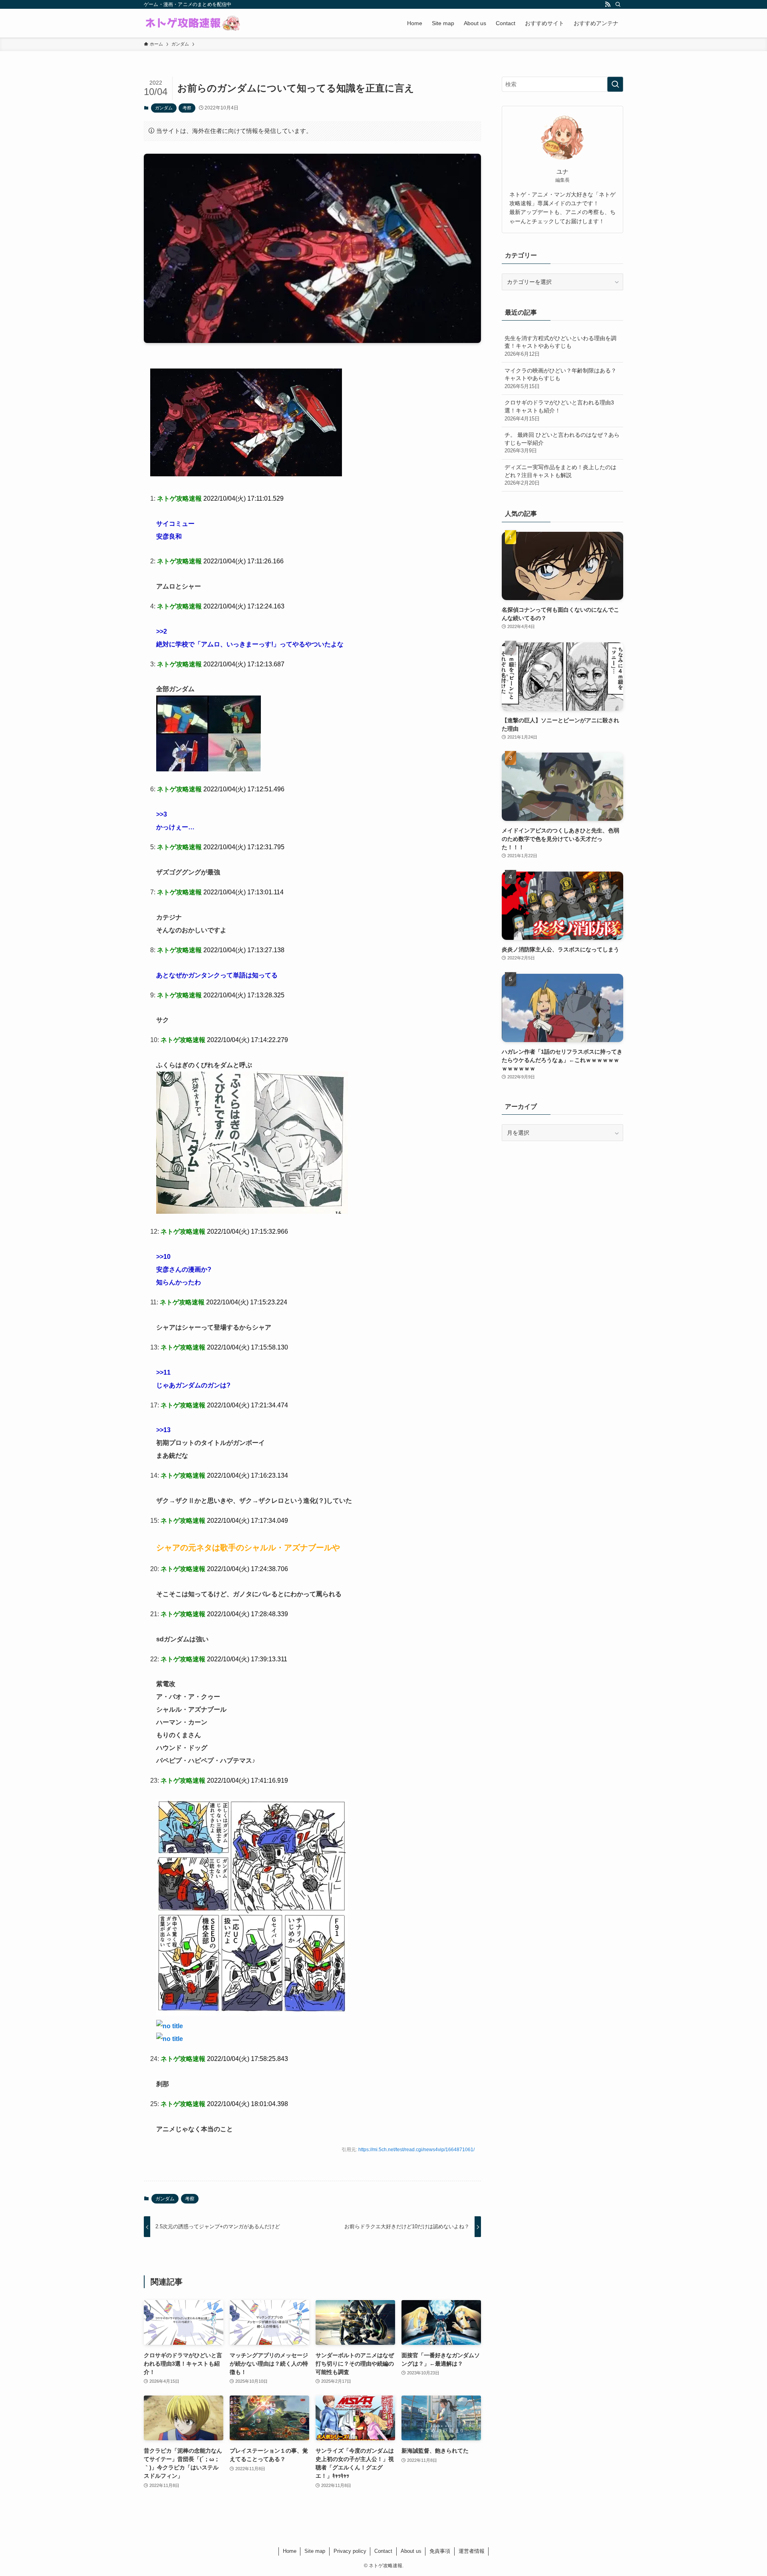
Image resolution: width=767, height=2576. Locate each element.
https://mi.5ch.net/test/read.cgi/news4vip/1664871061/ (416, 2150)
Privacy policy (350, 2551)
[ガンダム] (246, 474)
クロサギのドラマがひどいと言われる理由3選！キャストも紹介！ (559, 410)
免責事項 (440, 2551)
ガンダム (164, 108)
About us (411, 2551)
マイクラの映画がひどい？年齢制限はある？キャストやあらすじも (560, 378)
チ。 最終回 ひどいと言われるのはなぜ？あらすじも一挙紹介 (562, 443)
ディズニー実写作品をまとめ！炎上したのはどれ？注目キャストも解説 (560, 475)
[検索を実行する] (615, 84)
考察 (187, 108)
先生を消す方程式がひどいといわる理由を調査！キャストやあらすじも (560, 346)
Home (290, 2551)
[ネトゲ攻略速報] (193, 23)
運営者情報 (472, 2551)
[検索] (618, 4)
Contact (383, 2551)
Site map (315, 2551)
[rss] (608, 4)
